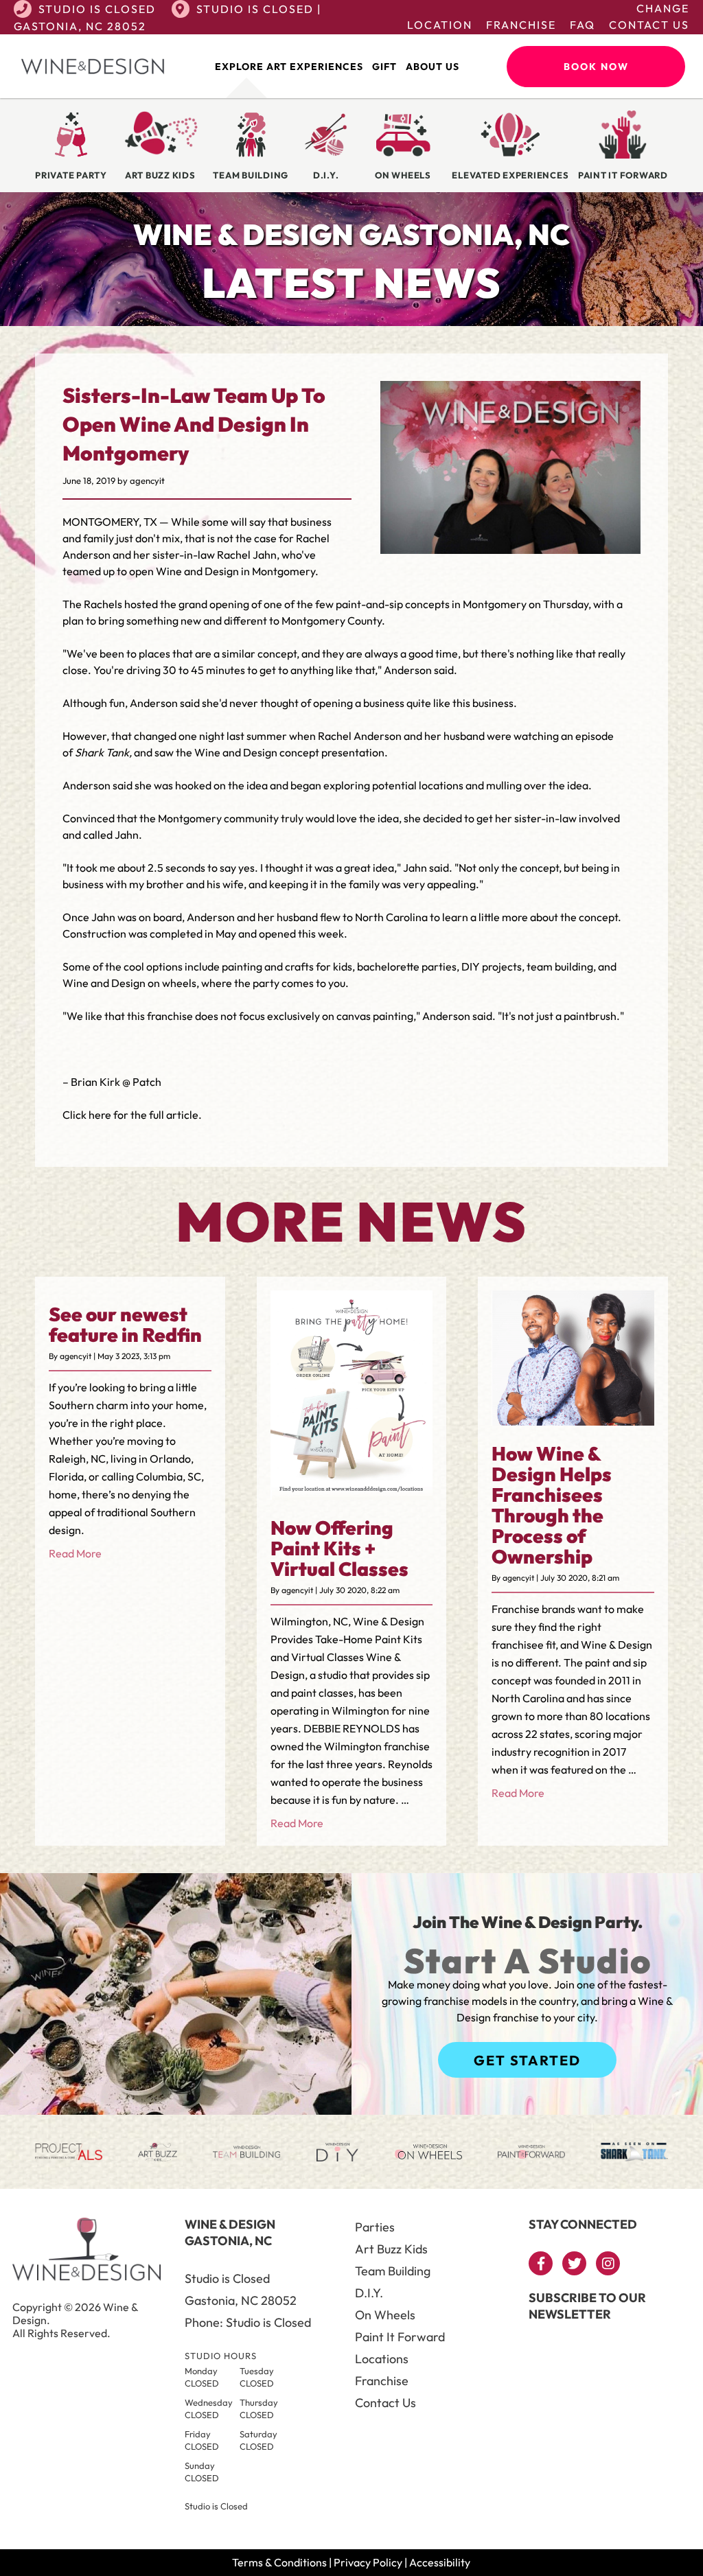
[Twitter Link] (574, 2263)
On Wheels (385, 2315)
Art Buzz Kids (391, 2249)
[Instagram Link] (608, 2263)
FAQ (583, 25)
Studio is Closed (97, 9)
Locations (382, 2359)
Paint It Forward (400, 2337)
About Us (433, 67)
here (100, 1115)
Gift (384, 67)
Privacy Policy (368, 2562)
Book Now (596, 67)
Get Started (527, 2060)
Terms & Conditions (279, 2562)
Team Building (393, 2271)
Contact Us (649, 25)
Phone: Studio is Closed (248, 2322)
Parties (375, 2227)
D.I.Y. (369, 2293)
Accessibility (440, 2562)
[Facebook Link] (541, 2263)
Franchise (521, 25)
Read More (75, 1553)
